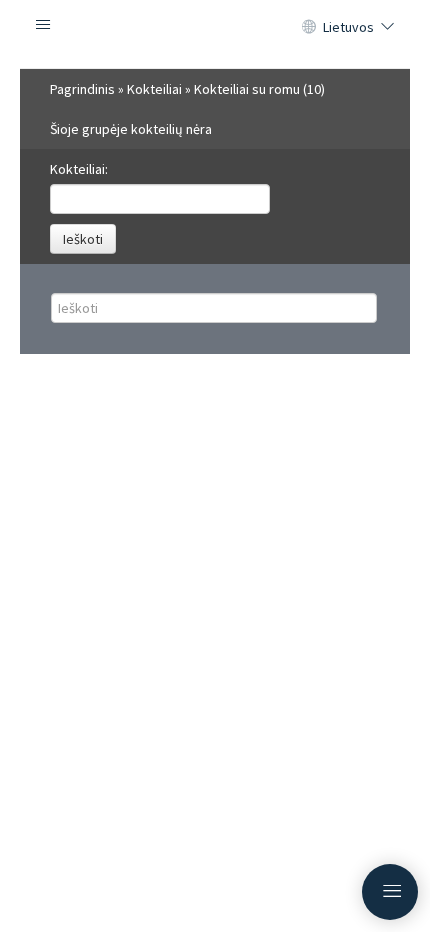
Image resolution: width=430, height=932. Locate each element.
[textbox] (160, 199)
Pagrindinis (82, 89)
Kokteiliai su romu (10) (259, 89)
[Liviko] (215, 34)
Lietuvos (348, 27)
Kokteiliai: (79, 169)
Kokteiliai (154, 89)
